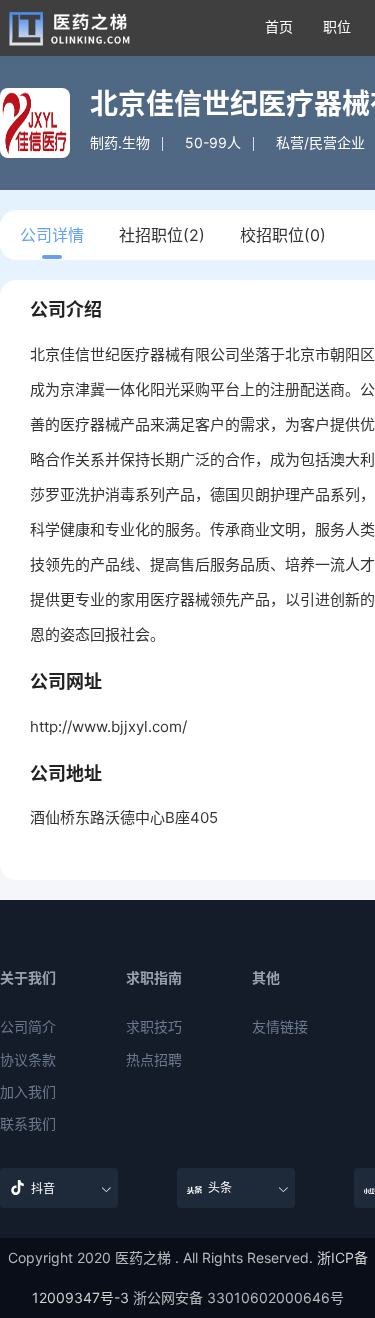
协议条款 (28, 1060)
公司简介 (28, 1027)
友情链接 (280, 1027)
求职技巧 (154, 1027)
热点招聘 (154, 1060)
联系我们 (28, 1124)
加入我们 (28, 1092)
